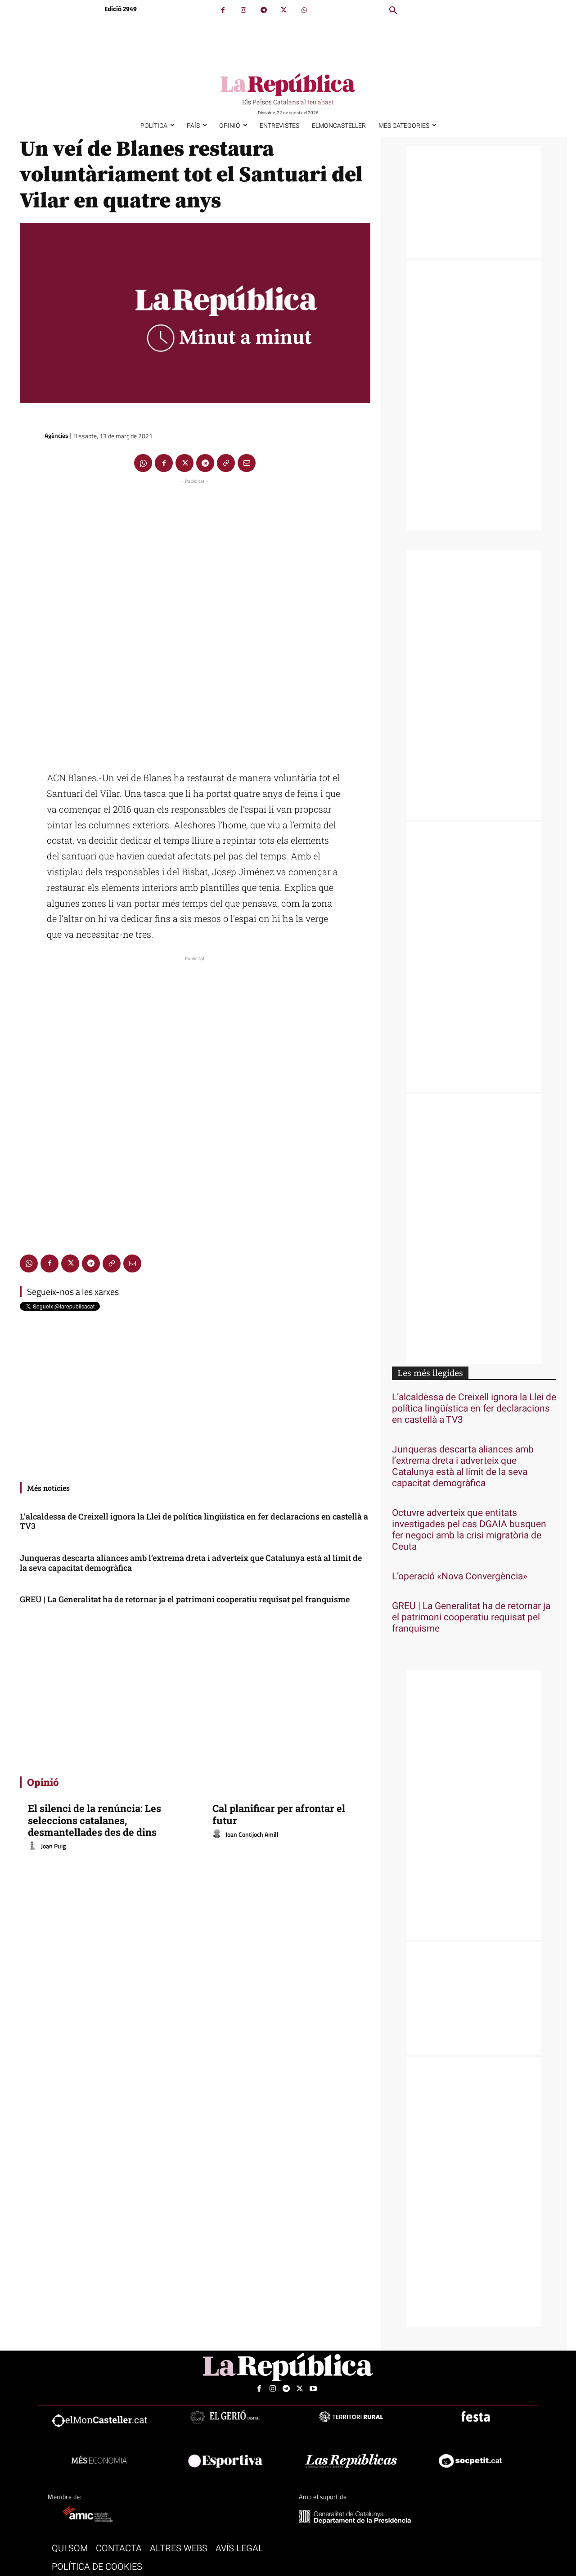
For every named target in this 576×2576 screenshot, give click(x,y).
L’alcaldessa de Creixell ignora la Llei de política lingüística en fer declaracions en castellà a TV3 (194, 1521)
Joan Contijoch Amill (252, 1834)
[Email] (247, 463)
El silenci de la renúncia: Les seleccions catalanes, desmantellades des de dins (94, 1820)
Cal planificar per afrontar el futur (279, 1814)
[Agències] (31, 436)
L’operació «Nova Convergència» (460, 1576)
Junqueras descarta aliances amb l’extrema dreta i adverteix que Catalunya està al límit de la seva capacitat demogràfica (191, 1563)
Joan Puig (53, 1846)
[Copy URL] (226, 463)
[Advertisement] (195, 621)
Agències (56, 435)
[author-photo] (34, 1846)
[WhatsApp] (304, 10)
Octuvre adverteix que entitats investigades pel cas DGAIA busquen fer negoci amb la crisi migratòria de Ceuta (469, 1530)
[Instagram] (243, 10)
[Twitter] (284, 10)
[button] (393, 11)
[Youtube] (313, 2389)
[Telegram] (263, 10)
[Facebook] (223, 10)
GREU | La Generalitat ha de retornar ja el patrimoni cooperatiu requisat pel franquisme (185, 1599)
